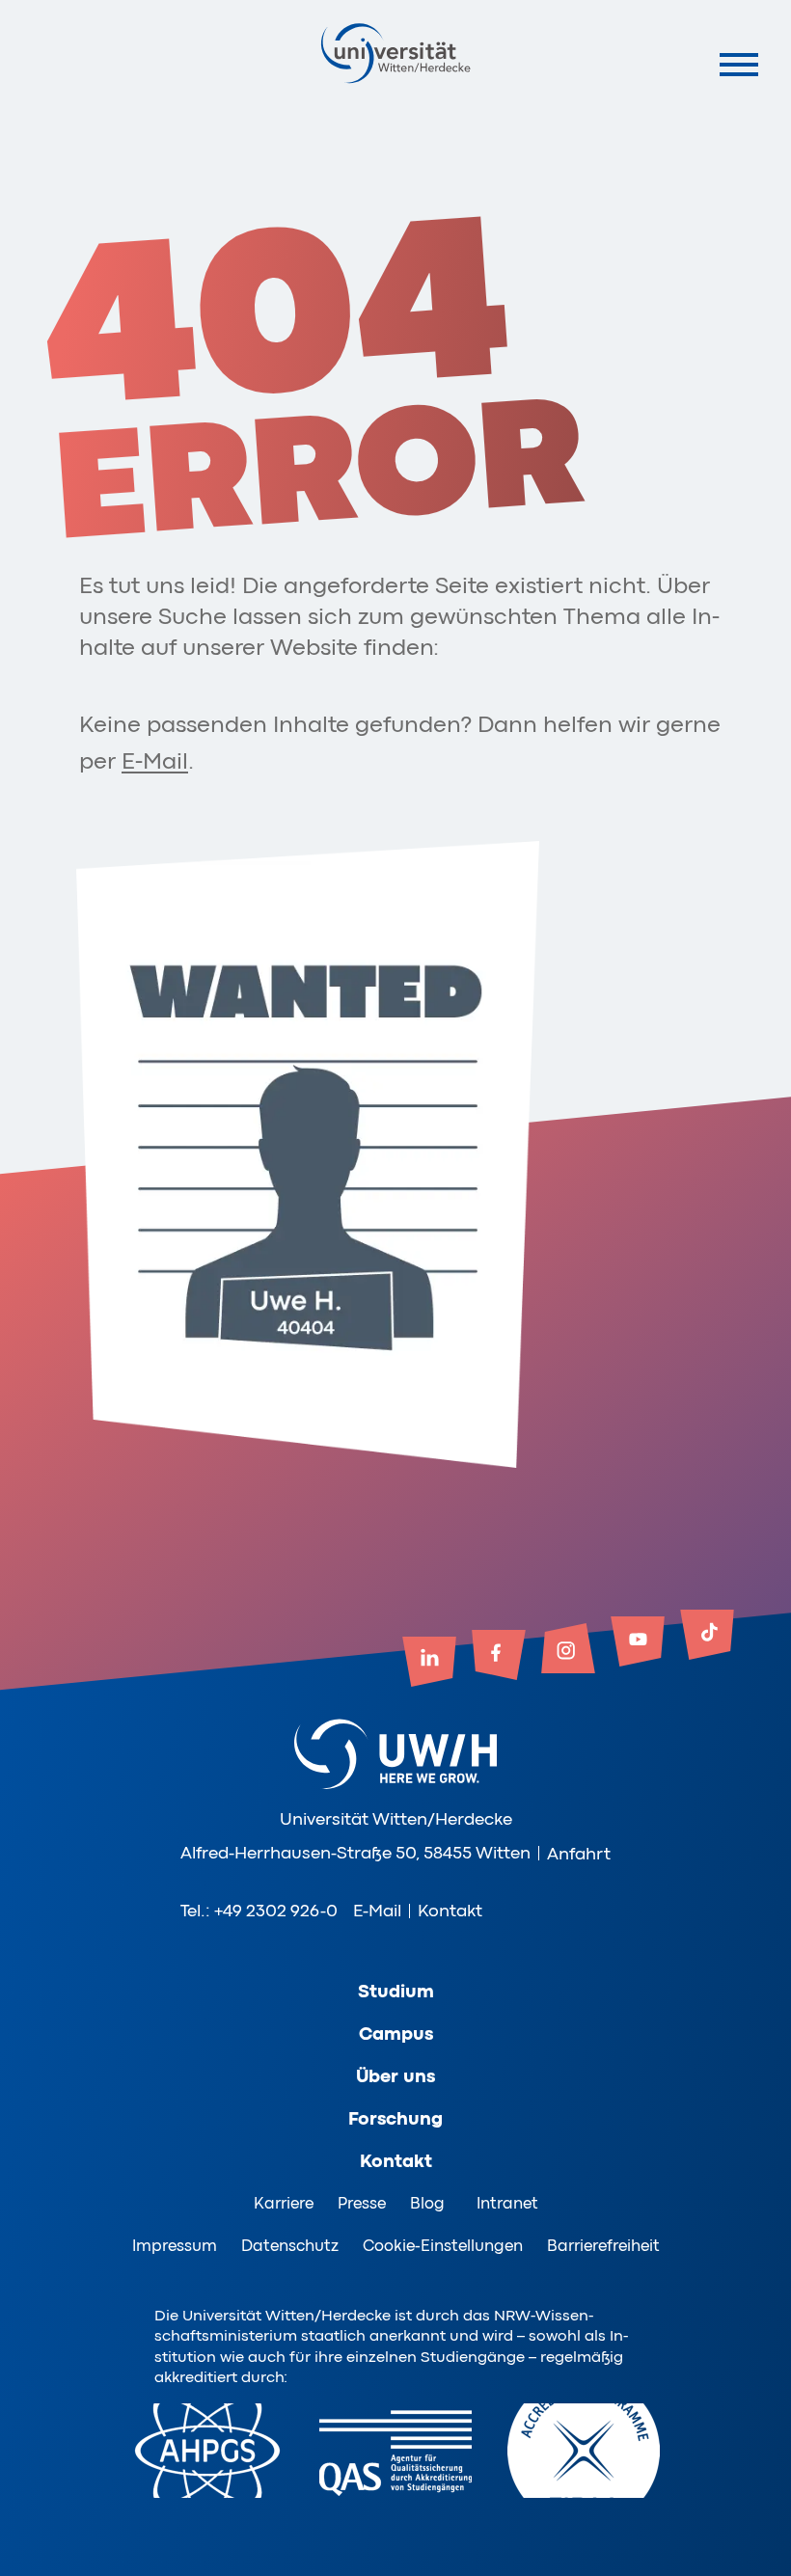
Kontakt (450, 1911)
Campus (396, 2034)
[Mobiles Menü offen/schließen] (738, 64)
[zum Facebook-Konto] (499, 1657)
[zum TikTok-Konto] (707, 1637)
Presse (362, 2203)
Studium (396, 1992)
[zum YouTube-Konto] (638, 1643)
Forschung (395, 2119)
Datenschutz (290, 2246)
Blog (427, 2203)
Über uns (395, 2076)
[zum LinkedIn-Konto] (429, 1664)
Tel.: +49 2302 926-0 (259, 1911)
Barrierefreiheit (603, 2246)
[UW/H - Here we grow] (395, 53)
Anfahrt (579, 1854)
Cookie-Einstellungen (443, 2246)
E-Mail (155, 761)
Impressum (175, 2246)
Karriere (284, 2203)
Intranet (507, 2203)
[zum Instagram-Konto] (568, 1650)
